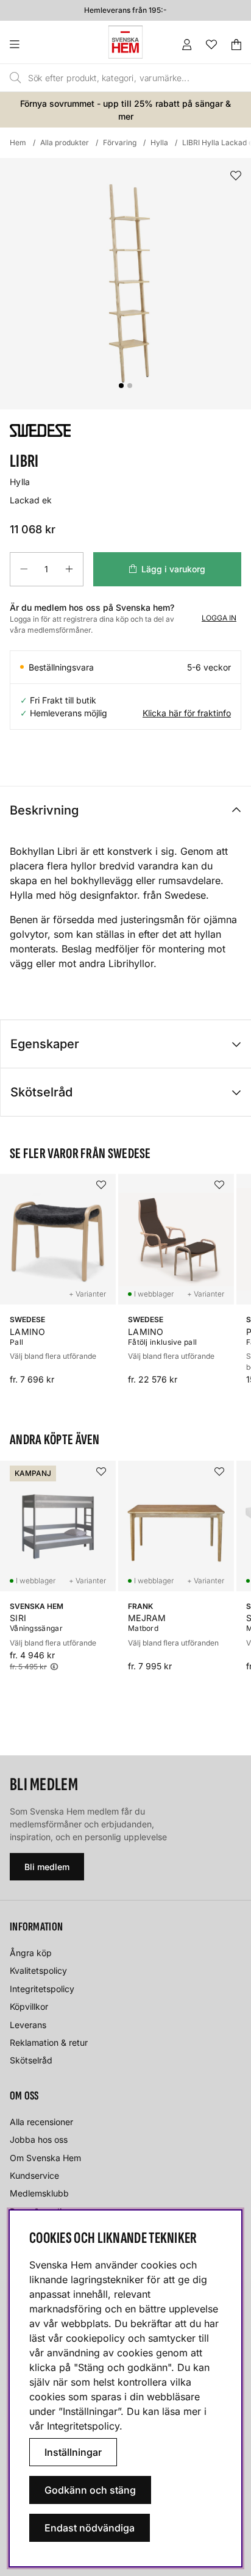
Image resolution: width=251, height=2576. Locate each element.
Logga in (219, 618)
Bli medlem (47, 1867)
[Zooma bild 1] (125, 284)
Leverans (28, 2025)
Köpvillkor (29, 2006)
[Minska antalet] (24, 569)
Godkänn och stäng (90, 2490)
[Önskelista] (211, 45)
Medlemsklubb (39, 2193)
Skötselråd (41, 1092)
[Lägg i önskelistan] (236, 176)
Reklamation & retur (49, 2042)
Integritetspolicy (42, 1989)
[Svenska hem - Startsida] (125, 42)
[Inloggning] (187, 45)
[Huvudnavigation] (39, 45)
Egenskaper (45, 1044)
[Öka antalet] (69, 569)
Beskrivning (44, 810)
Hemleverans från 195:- (125, 10)
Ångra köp (31, 1953)
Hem (18, 142)
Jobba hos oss (39, 2139)
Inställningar (73, 2452)
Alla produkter (65, 142)
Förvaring (120, 142)
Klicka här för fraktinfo (187, 713)
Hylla (159, 142)
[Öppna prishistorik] (54, 1667)
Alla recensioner (41, 2122)
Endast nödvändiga (90, 2528)
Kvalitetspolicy (38, 1970)
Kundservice (34, 2175)
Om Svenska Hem (45, 2158)
